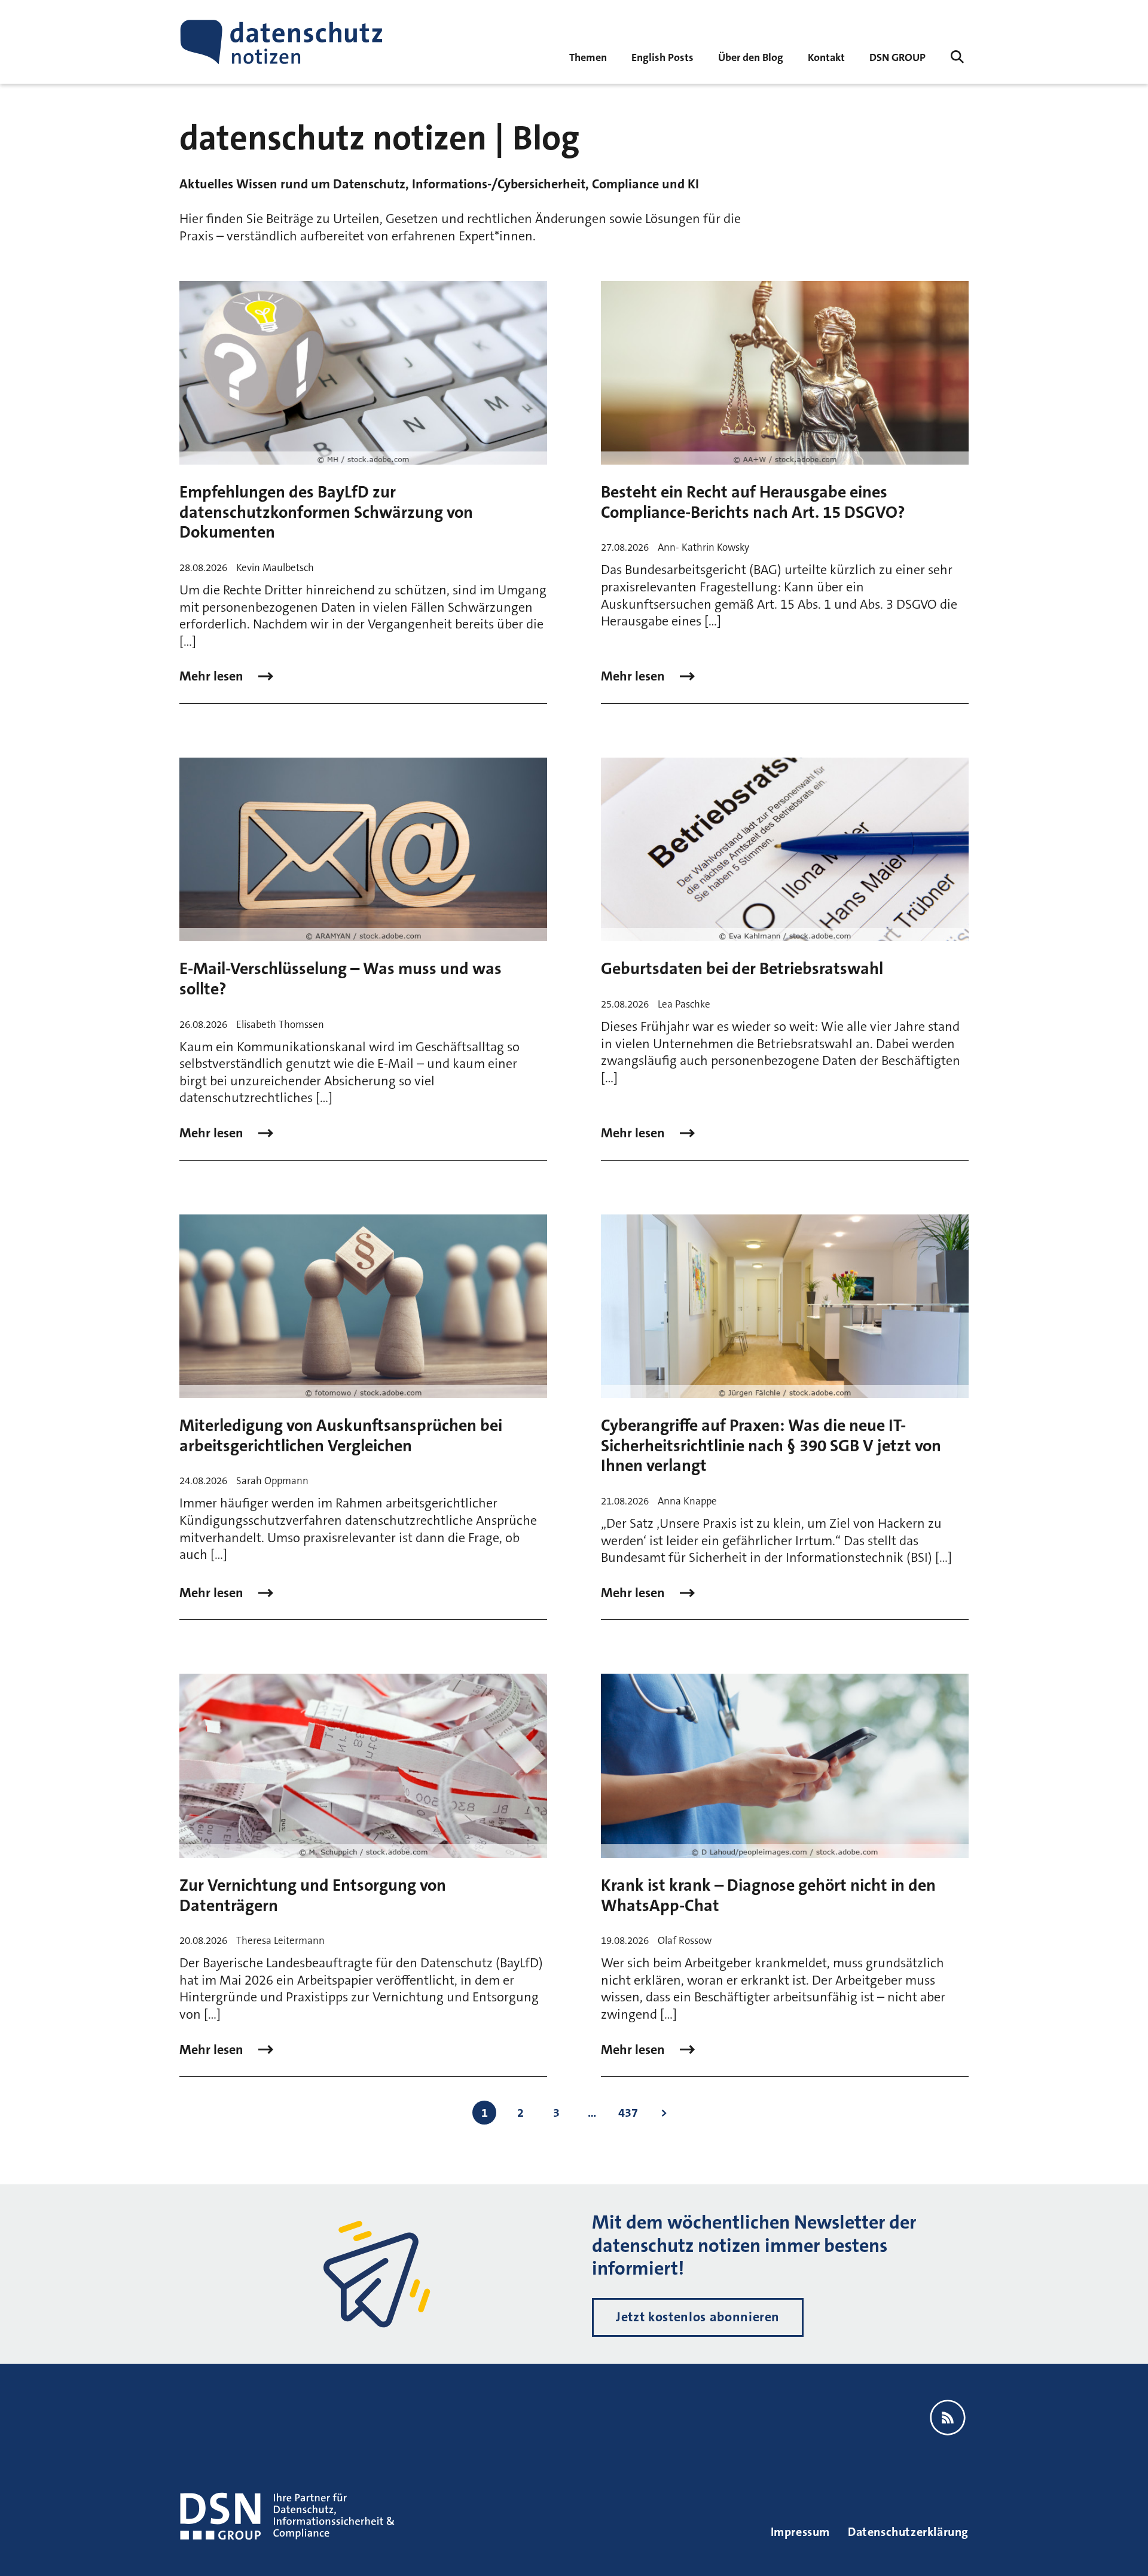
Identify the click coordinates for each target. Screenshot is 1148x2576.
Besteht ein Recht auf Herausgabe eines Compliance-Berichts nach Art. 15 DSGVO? (753, 502)
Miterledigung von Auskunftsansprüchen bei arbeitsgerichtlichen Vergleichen (341, 1436)
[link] (662, 57)
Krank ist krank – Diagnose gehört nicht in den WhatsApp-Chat (768, 1896)
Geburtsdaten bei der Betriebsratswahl (742, 969)
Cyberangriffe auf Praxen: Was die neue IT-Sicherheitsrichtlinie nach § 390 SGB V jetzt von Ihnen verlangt (771, 1446)
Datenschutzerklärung (908, 2532)
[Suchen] (957, 57)
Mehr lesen (213, 676)
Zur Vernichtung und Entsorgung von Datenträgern (313, 1896)
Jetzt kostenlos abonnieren (698, 2317)
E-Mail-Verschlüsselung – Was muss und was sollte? (341, 979)
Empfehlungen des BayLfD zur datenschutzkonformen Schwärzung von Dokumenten (326, 512)
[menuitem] (897, 57)
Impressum (800, 2532)
